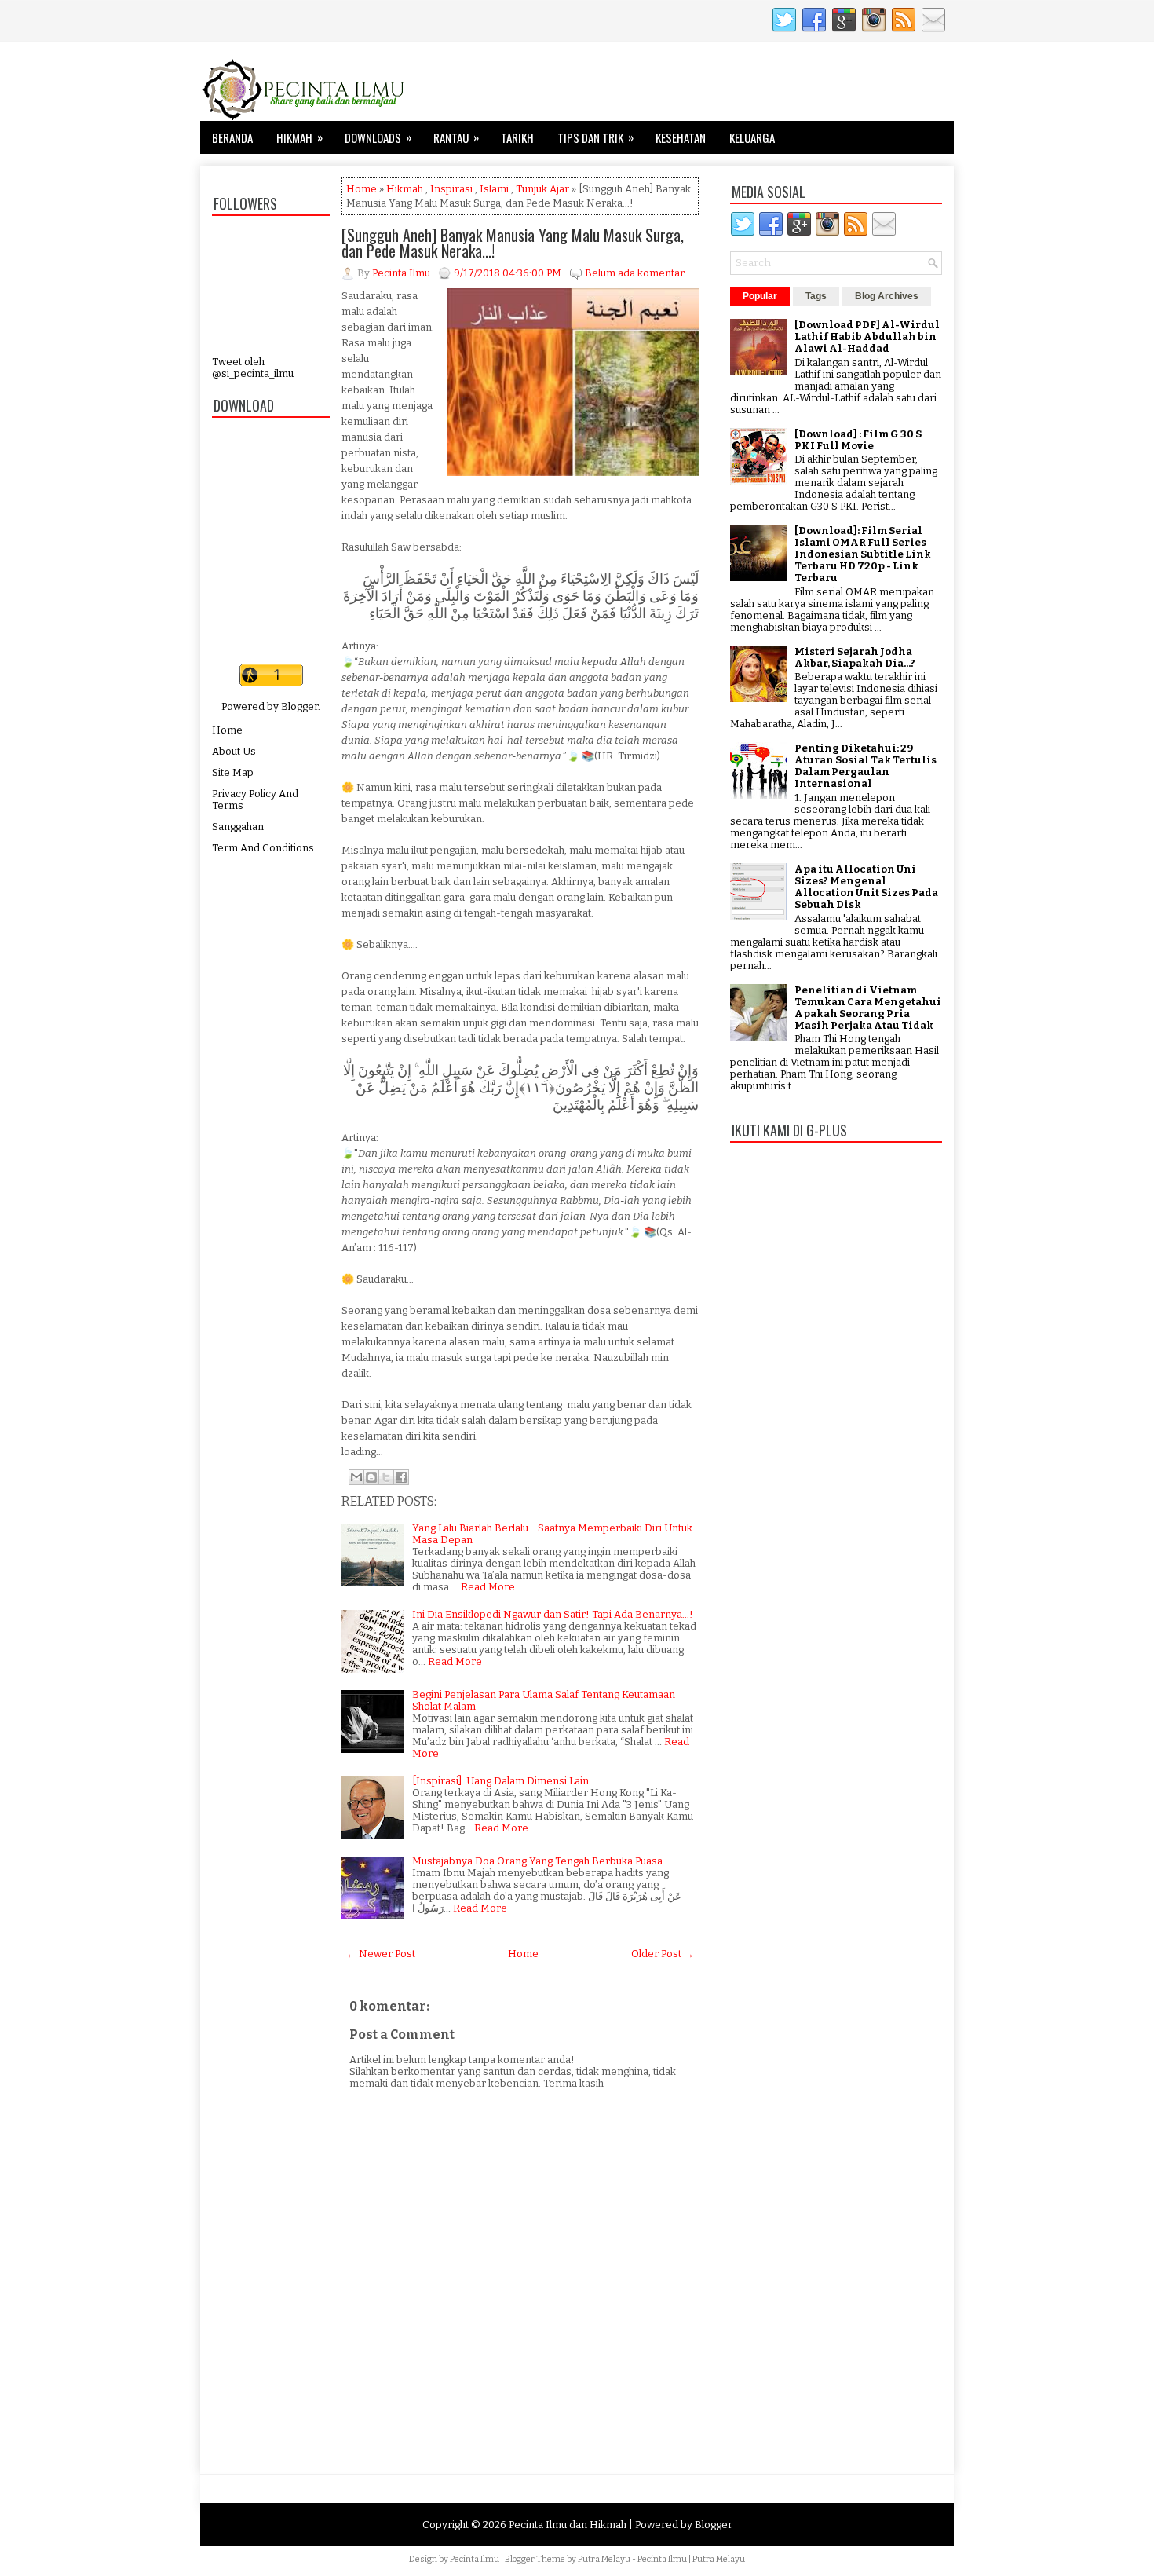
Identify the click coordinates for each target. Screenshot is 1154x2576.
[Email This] (356, 1477)
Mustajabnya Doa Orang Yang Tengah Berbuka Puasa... (541, 1861)
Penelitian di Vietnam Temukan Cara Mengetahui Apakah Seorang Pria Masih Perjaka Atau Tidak (868, 1008)
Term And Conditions (263, 848)
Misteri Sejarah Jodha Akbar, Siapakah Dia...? (855, 657)
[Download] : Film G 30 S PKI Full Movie (858, 440)
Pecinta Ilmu (475, 2559)
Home (227, 730)
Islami (494, 189)
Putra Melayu (604, 2559)
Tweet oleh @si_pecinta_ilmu (253, 368)
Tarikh (517, 137)
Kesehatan (681, 137)
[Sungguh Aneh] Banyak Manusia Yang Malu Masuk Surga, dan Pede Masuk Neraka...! (513, 243)
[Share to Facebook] (401, 1477)
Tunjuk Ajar (542, 189)
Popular (760, 296)
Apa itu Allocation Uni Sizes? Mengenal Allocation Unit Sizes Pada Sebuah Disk (866, 887)
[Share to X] (386, 1477)
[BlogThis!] (371, 1477)
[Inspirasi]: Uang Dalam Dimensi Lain (500, 1781)
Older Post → (663, 1954)
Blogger (299, 706)
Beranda (232, 137)
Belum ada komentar (635, 273)
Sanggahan (238, 827)
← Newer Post (381, 1954)
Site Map (233, 772)
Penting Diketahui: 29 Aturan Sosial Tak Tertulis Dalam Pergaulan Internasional (865, 766)
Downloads (378, 137)
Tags (816, 296)
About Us (234, 751)
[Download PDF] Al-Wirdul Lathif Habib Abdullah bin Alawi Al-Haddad (867, 337)
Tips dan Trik (595, 137)
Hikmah (299, 137)
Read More (488, 1587)
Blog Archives (887, 296)
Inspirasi (451, 189)
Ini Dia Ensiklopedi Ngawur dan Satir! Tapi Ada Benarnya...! (553, 1614)
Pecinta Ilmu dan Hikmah (568, 2525)
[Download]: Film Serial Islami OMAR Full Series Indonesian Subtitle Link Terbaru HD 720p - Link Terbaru (863, 554)
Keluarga (752, 137)
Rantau (456, 137)
